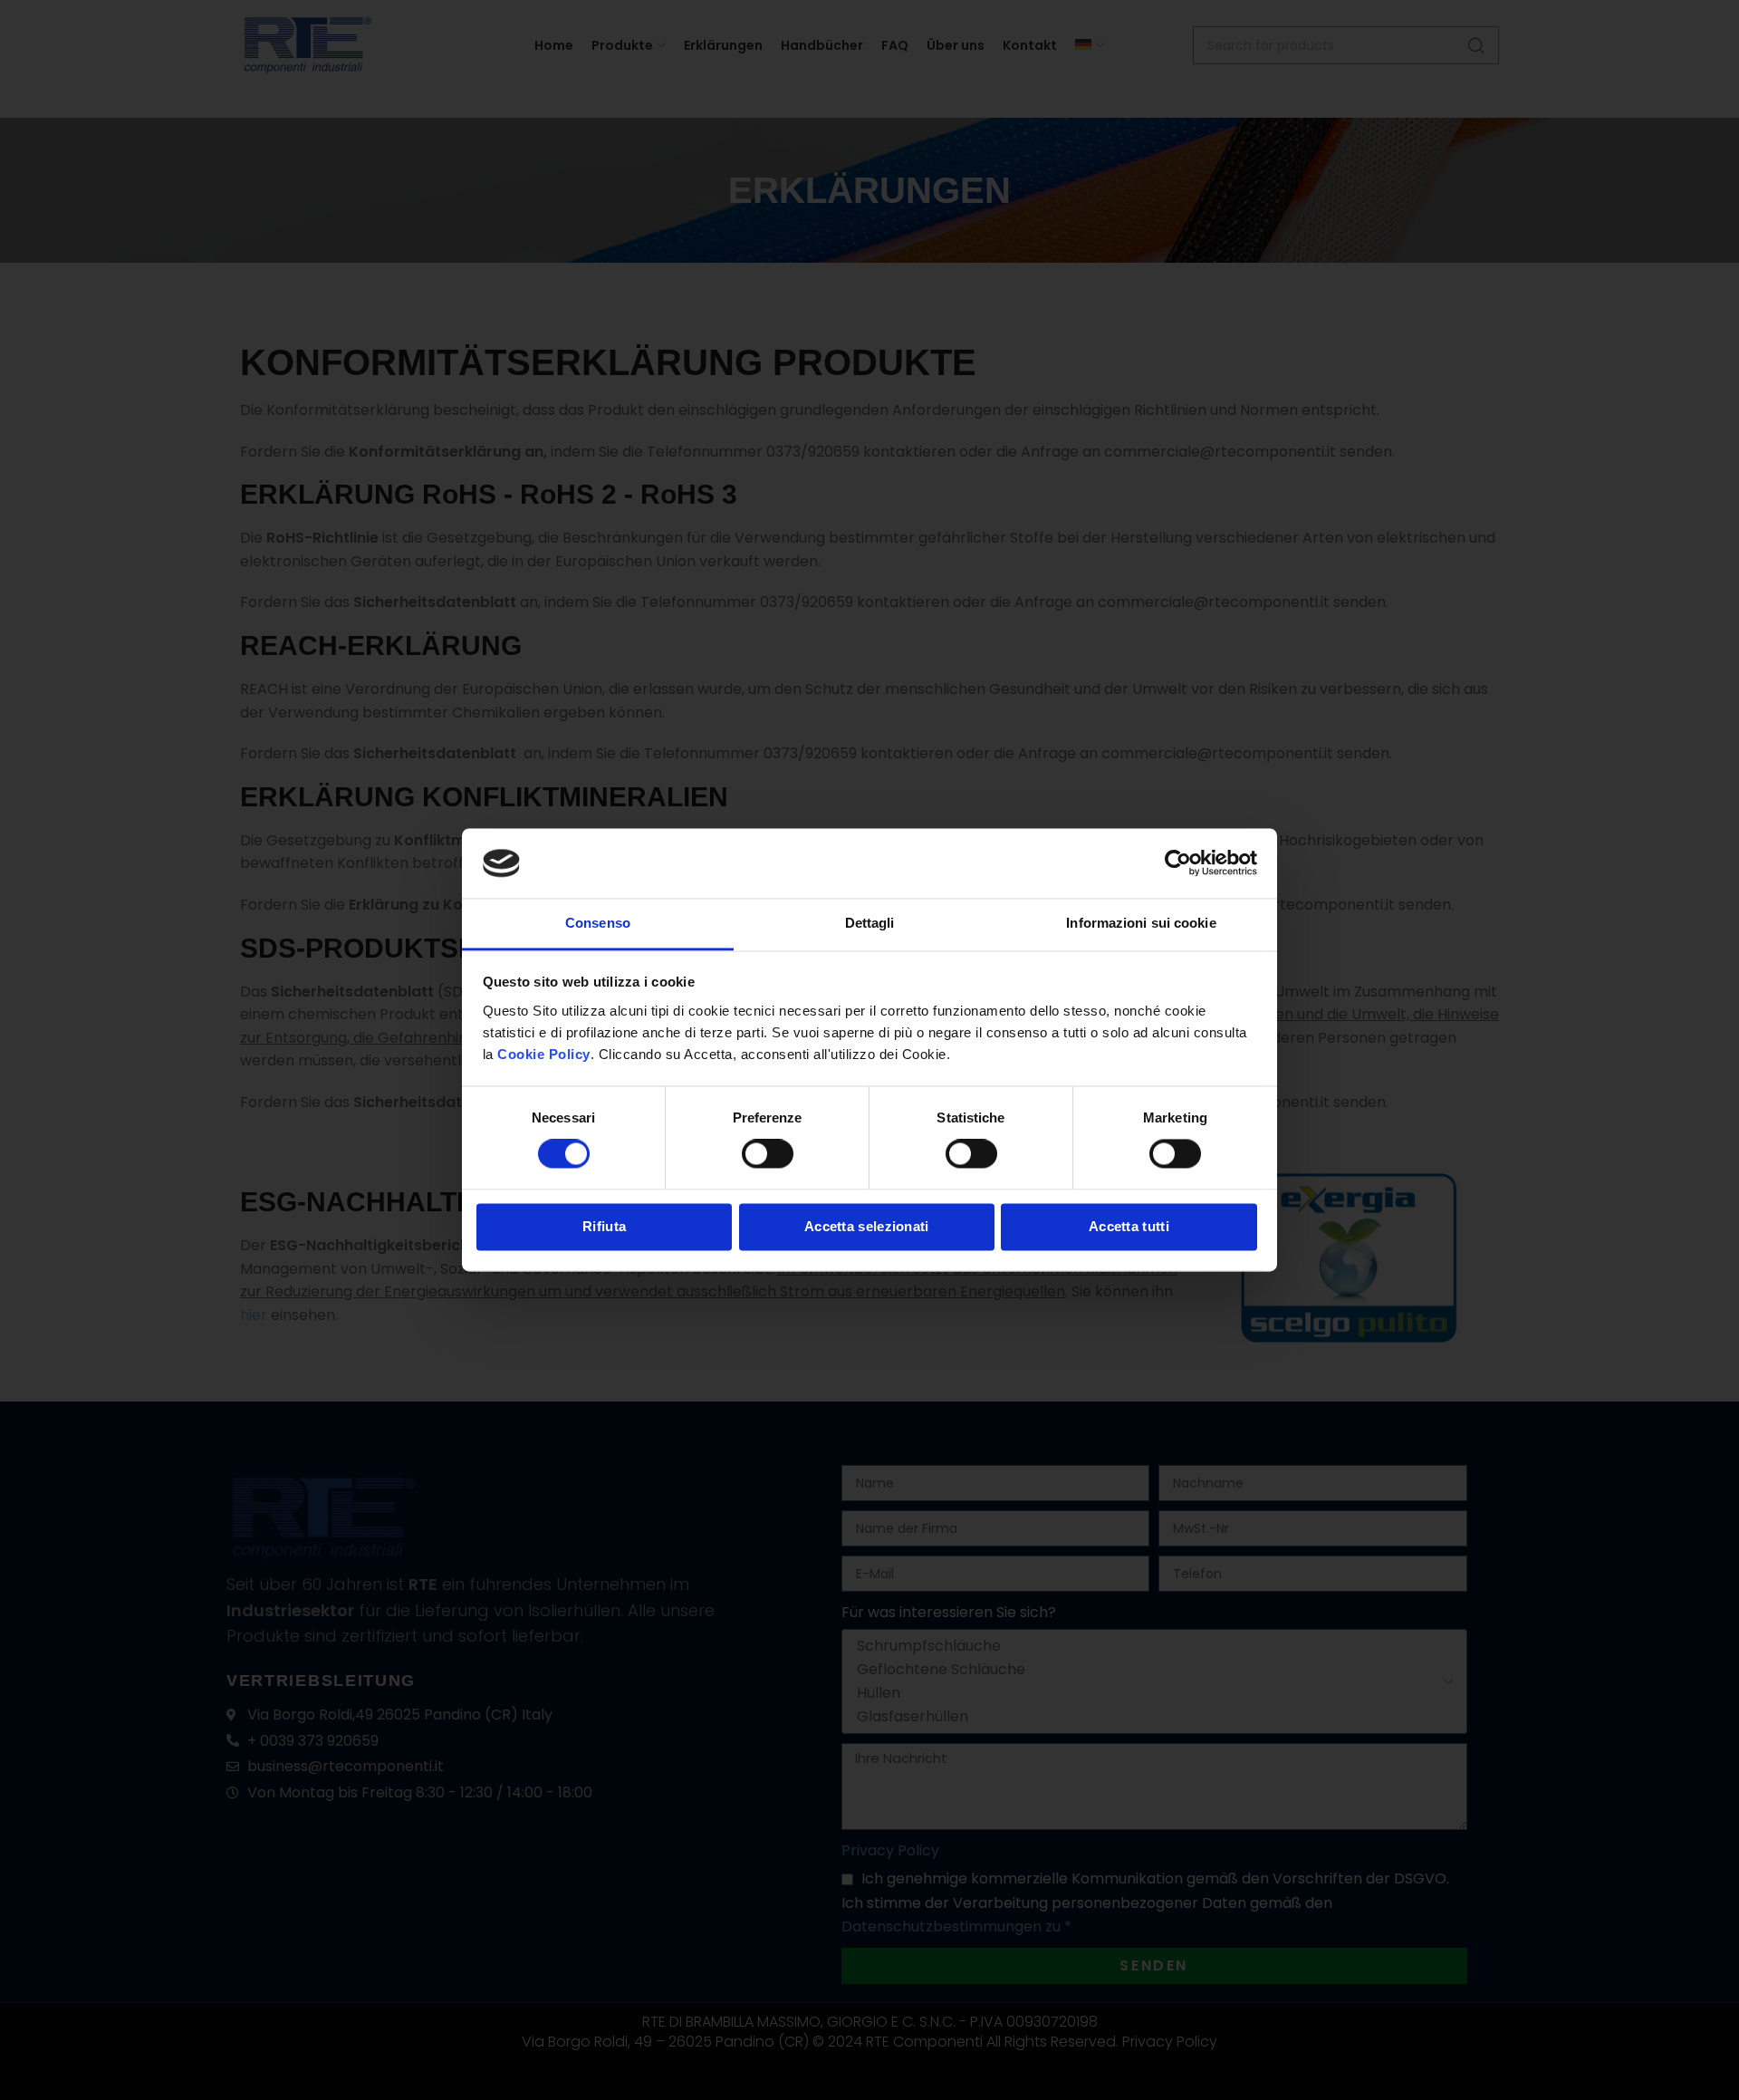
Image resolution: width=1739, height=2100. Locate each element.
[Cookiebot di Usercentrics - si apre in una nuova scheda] (1178, 863)
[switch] (768, 1154)
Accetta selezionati (867, 1226)
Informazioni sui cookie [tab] (1141, 923)
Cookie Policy (544, 1054)
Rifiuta (604, 1226)
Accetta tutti (1129, 1226)
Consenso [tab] (598, 923)
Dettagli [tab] (870, 923)
